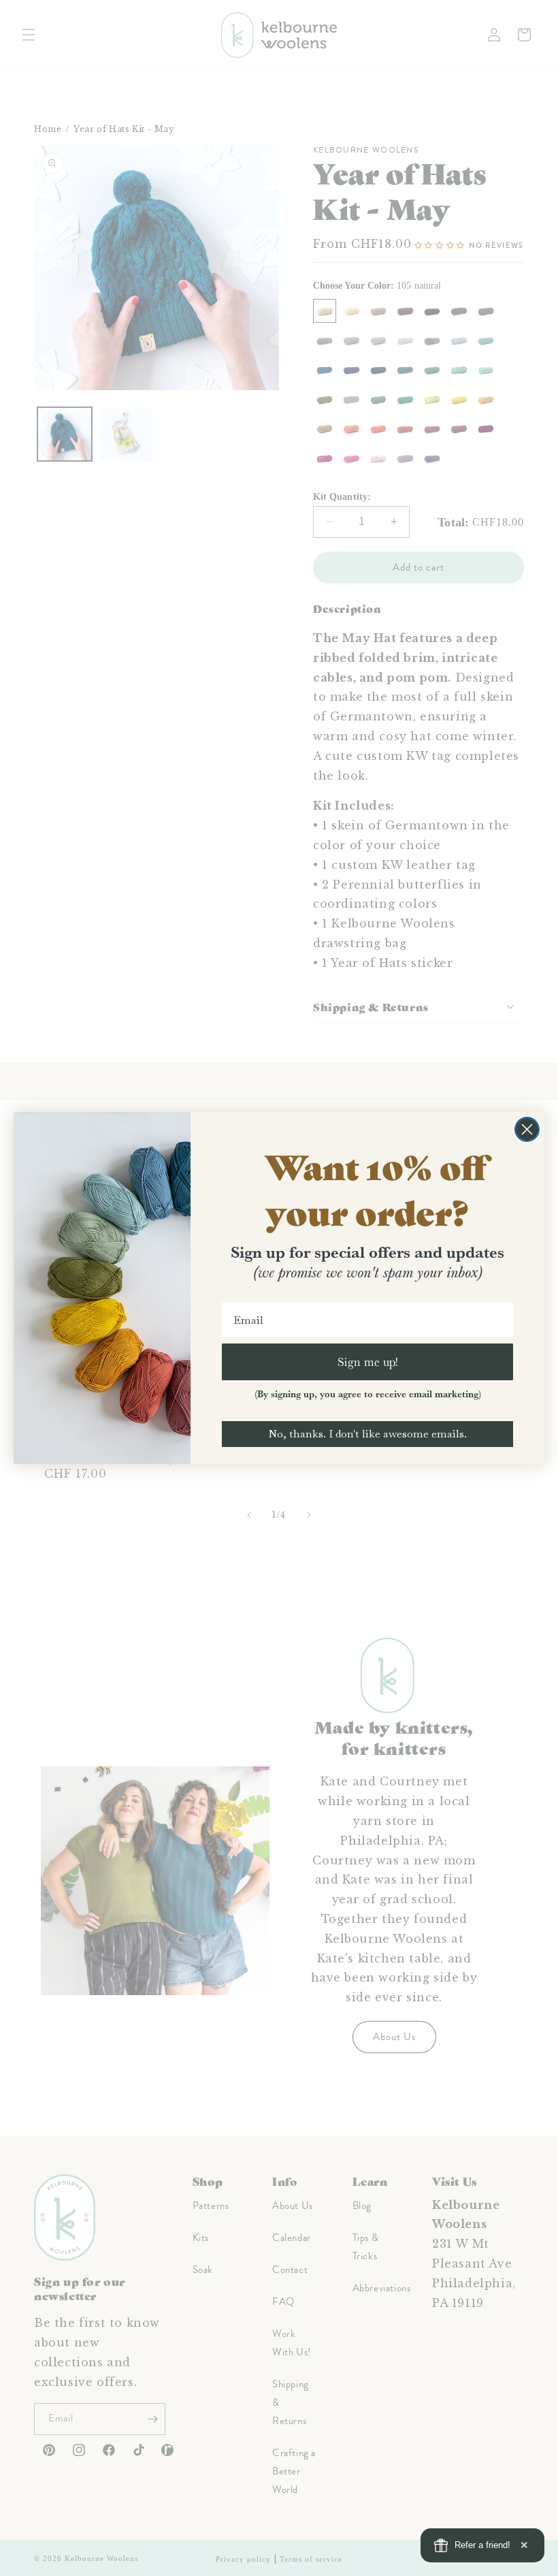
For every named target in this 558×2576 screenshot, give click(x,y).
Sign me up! (368, 1362)
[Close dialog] (527, 1129)
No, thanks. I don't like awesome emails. (367, 1434)
